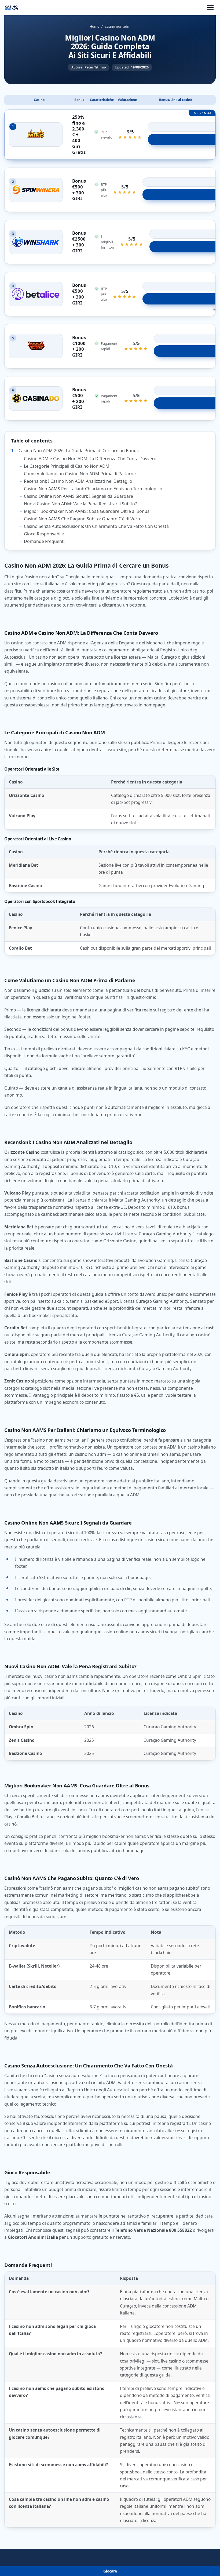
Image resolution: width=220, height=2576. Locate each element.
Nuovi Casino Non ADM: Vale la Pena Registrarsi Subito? (80, 504)
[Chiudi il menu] (210, 8)
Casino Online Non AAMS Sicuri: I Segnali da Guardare (78, 496)
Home (94, 26)
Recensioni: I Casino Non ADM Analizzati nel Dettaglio (78, 481)
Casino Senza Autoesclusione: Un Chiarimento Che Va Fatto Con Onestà (96, 526)
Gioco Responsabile (44, 534)
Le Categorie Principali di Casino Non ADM (67, 466)
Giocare (110, 2571)
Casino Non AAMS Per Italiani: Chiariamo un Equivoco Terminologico (93, 489)
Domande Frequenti (44, 541)
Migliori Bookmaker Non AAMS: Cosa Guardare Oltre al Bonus (87, 511)
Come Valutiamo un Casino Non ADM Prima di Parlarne (80, 474)
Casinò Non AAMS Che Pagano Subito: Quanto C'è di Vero (82, 519)
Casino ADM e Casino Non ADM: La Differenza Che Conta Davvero (90, 459)
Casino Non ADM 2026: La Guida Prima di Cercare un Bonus (79, 451)
